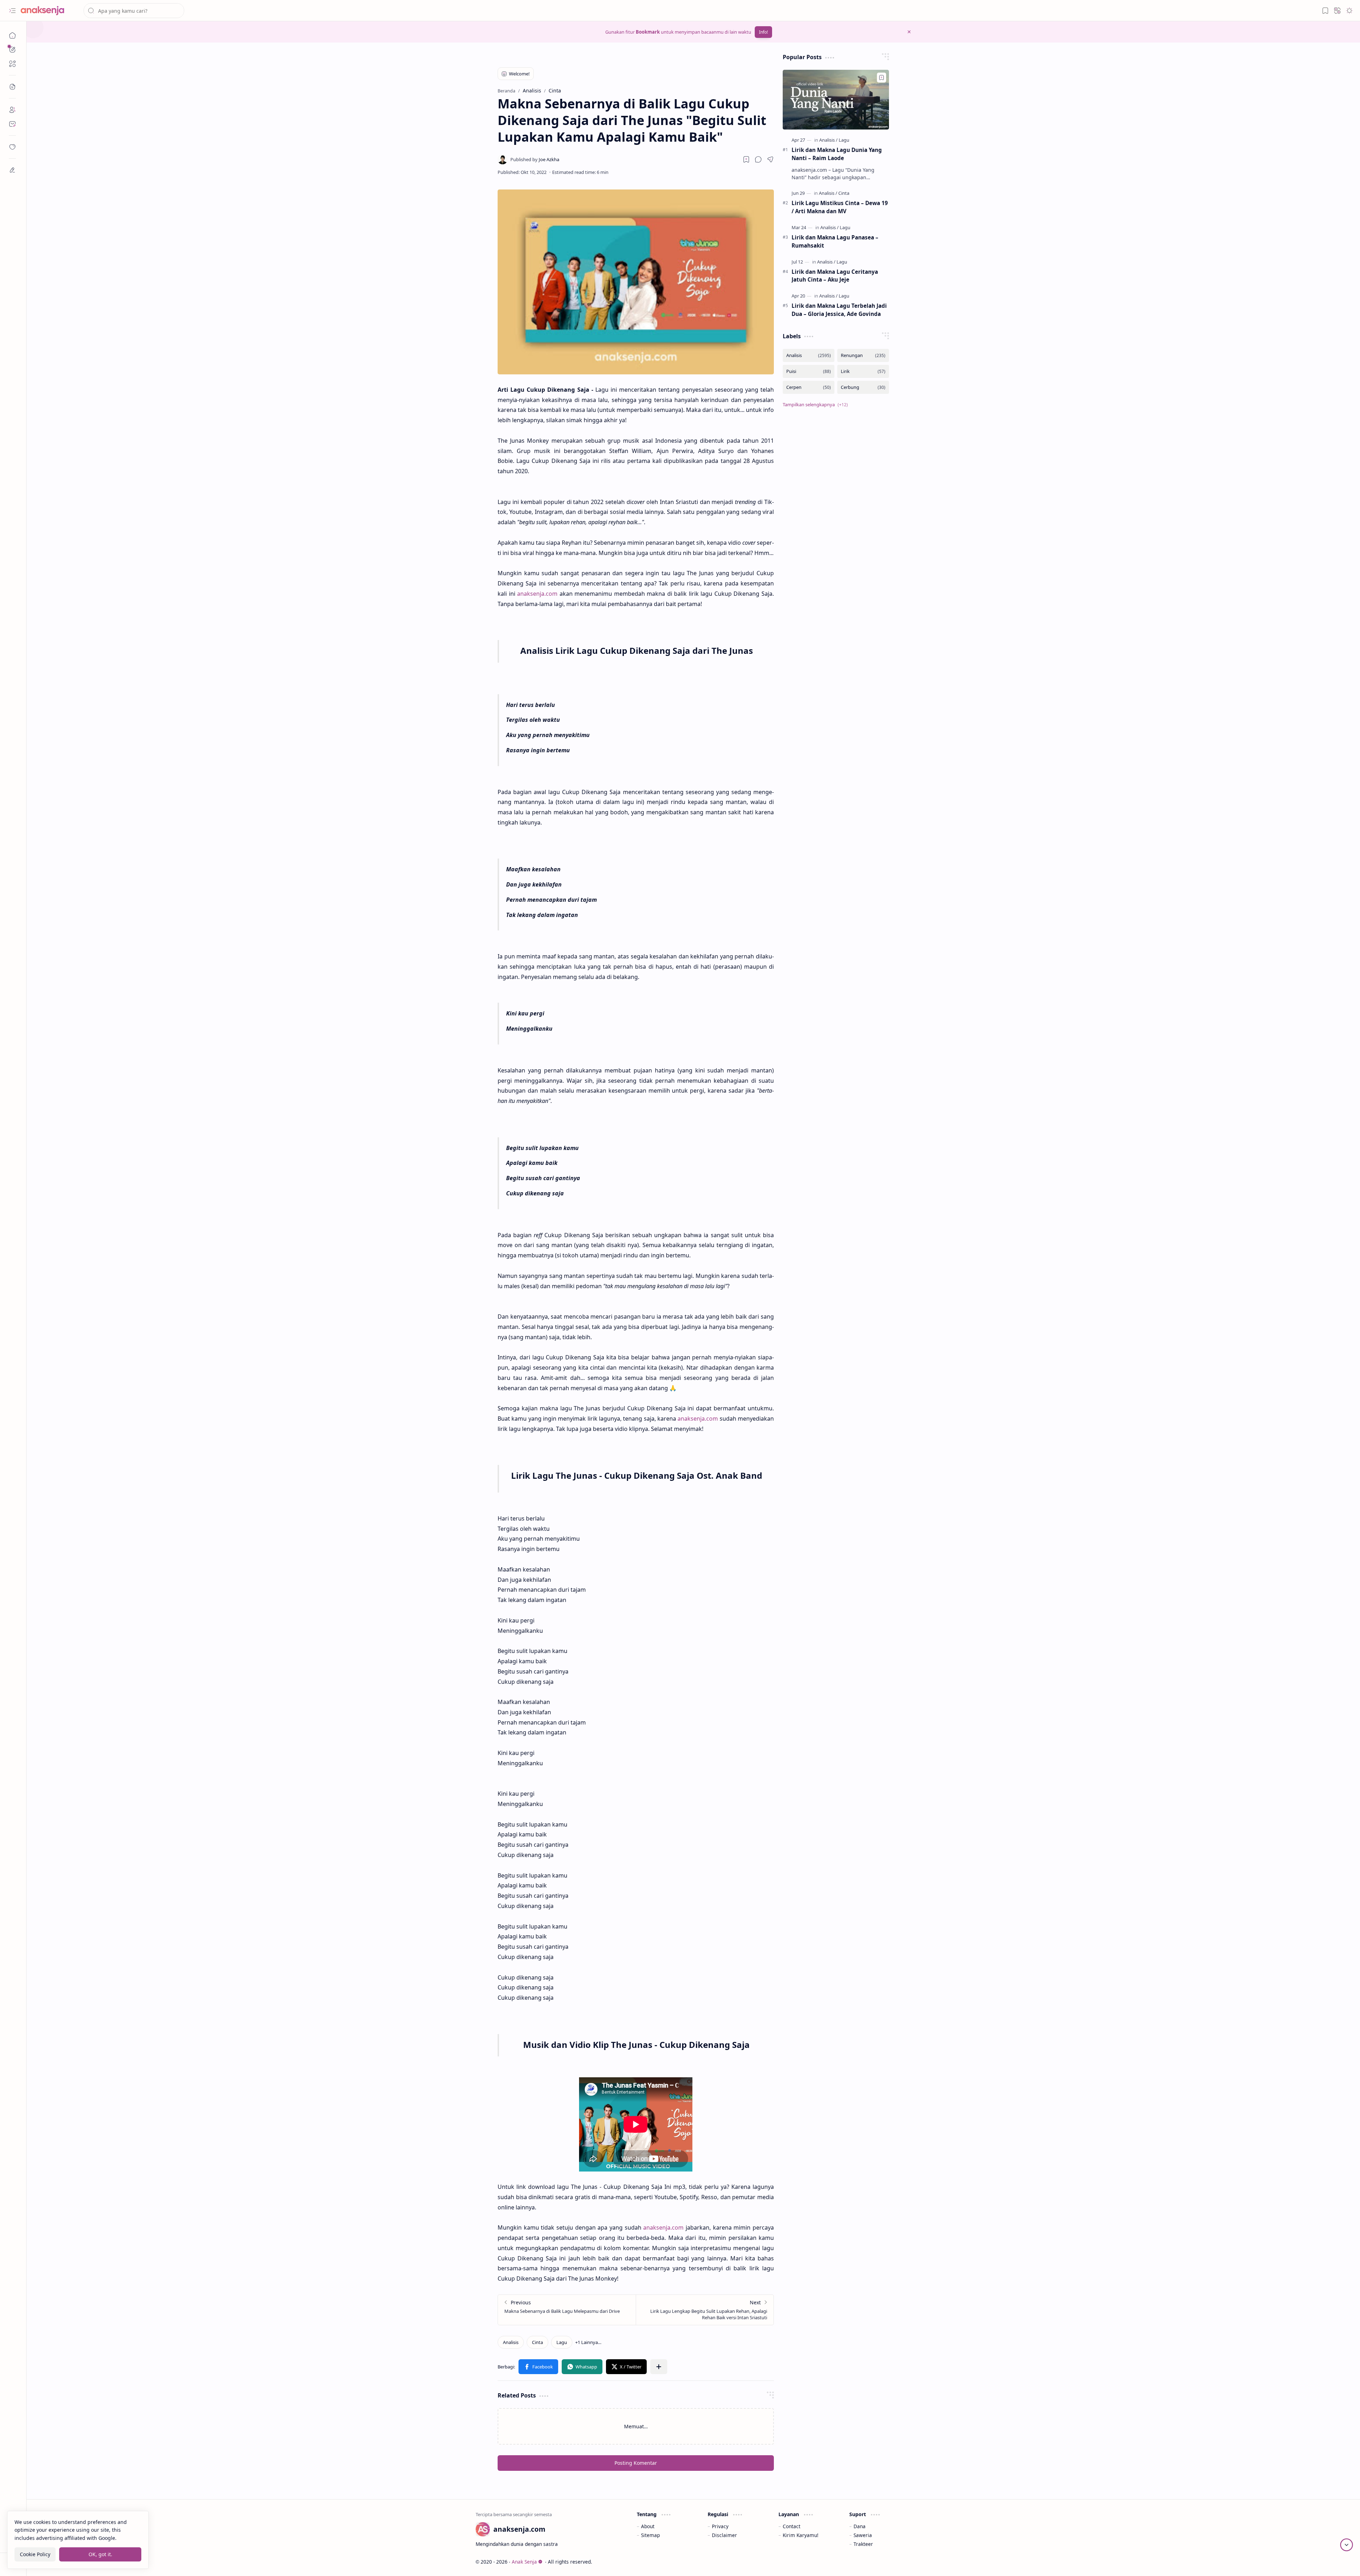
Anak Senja (524, 2562)
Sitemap (650, 2535)
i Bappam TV (897, 2562)
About (648, 2526)
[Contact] (12, 124)
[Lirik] (863, 371)
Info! (763, 32)
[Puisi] (809, 371)
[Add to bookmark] (882, 78)
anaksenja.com (537, 594)
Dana (860, 2526)
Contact (792, 2526)
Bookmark (648, 32)
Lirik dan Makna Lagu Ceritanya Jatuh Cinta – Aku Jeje (835, 276)
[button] (12, 11)
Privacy (720, 2526)
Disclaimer (724, 2535)
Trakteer (863, 2544)
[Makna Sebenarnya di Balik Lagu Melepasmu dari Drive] (567, 2310)
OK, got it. (100, 2554)
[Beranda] (12, 35)
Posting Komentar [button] (636, 2463)
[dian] (12, 147)
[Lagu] (562, 2342)
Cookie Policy (35, 2554)
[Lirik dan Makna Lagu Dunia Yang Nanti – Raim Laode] (836, 100)
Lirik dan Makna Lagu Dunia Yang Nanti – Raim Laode (837, 154)
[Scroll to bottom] (1347, 2545)
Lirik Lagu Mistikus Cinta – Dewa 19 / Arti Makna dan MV (840, 207)
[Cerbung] (863, 387)
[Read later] (746, 159)
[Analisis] (511, 2342)
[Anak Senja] (48, 11)
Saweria (863, 2535)
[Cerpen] (809, 387)
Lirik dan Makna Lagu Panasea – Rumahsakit (835, 241)
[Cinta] (537, 2342)
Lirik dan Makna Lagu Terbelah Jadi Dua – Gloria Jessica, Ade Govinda (839, 310)
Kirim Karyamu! (801, 2535)
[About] (12, 110)
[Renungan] (863, 355)
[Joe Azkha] (535, 159)
